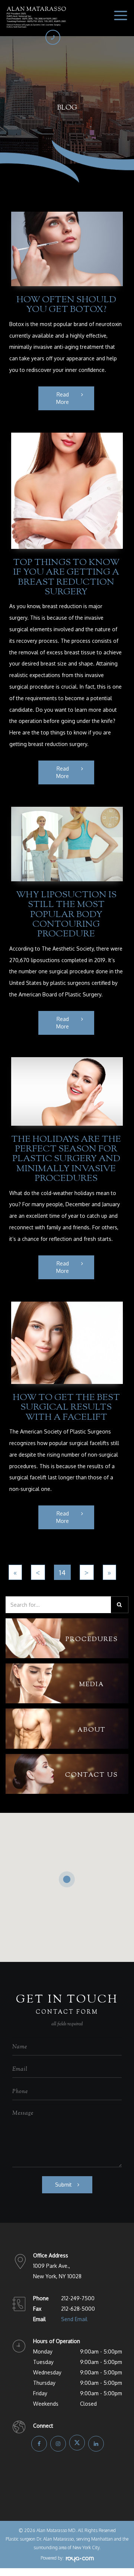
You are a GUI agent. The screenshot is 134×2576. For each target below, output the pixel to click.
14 (62, 1572)
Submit (63, 2185)
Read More (63, 398)
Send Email (74, 2319)
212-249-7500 (78, 2298)
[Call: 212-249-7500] (53, 37)
